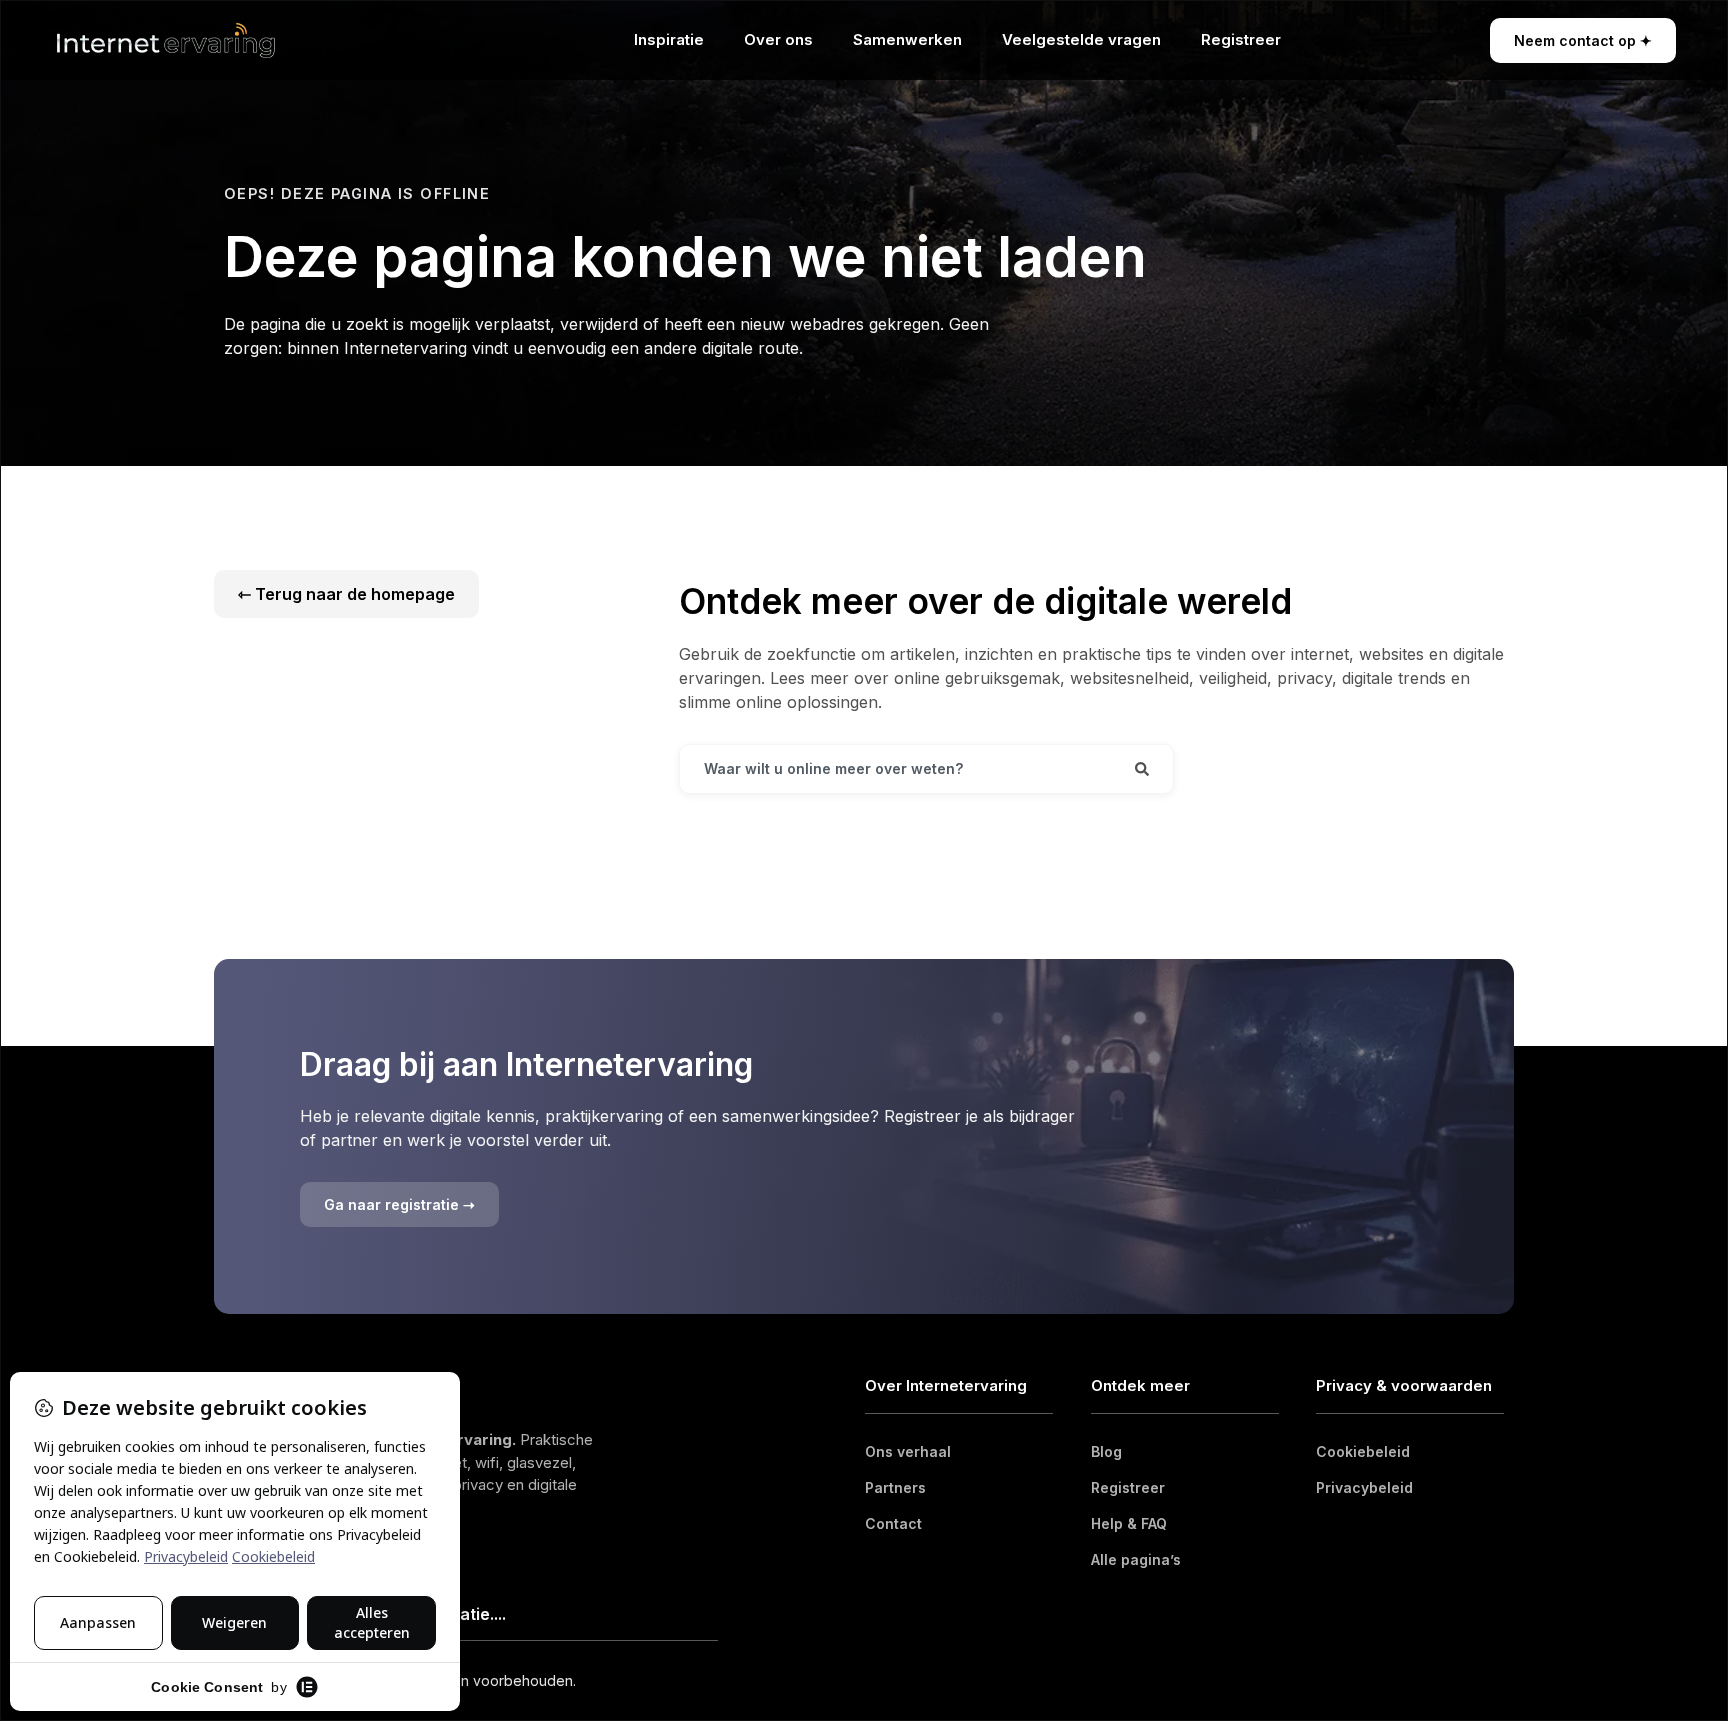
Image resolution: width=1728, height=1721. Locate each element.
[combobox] (895, 769)
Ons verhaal (908, 1451)
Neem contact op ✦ (1583, 40)
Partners (895, 1487)
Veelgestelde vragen (1081, 39)
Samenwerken (907, 39)
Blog (1106, 1451)
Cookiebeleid (1363, 1451)
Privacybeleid (1364, 1487)
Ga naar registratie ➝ (399, 1204)
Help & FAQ (1129, 1523)
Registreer (1241, 39)
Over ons (778, 39)
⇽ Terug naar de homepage (346, 594)
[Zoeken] (1142, 769)
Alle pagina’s (1136, 1559)
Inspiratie (669, 39)
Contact (893, 1523)
